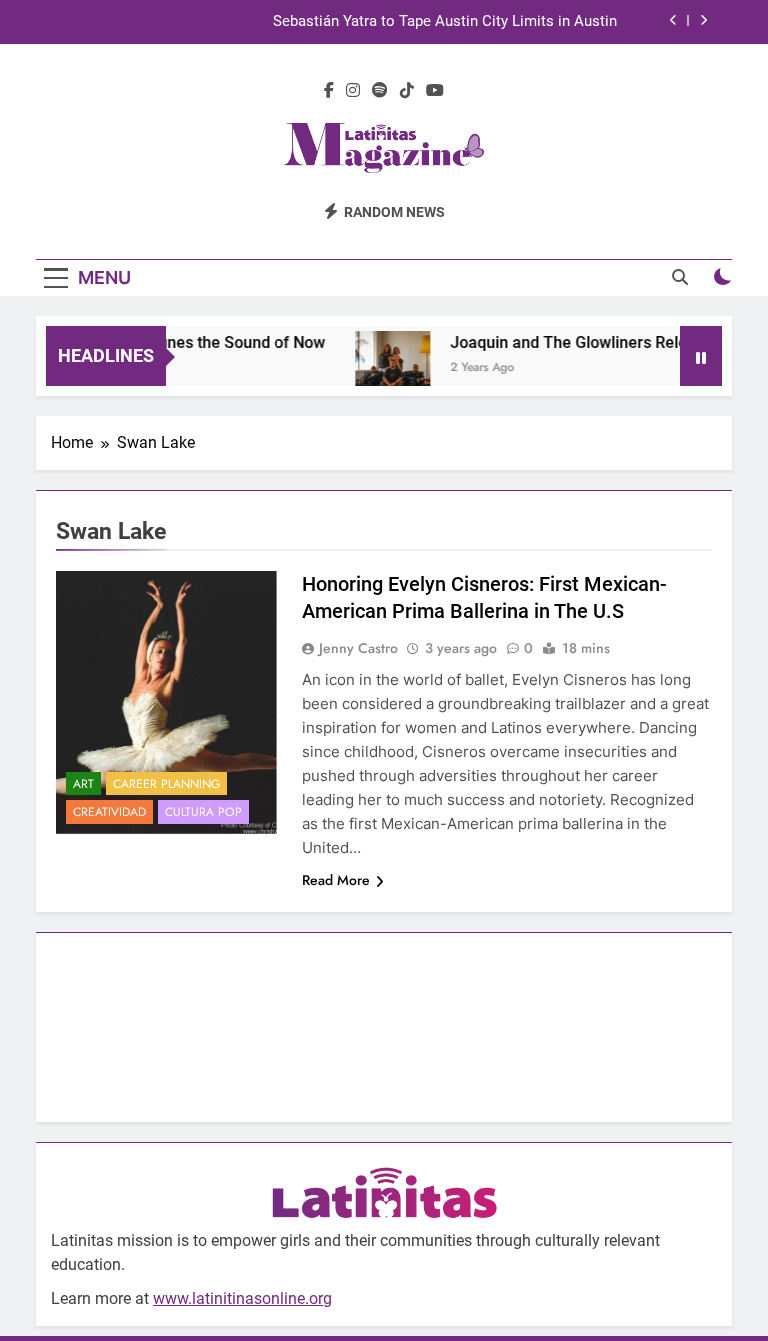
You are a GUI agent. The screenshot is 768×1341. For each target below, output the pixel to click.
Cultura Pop (203, 812)
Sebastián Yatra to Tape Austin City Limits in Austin (445, 22)
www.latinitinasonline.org (242, 1298)
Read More (336, 880)
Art (83, 784)
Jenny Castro (358, 648)
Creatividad (109, 812)
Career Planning (166, 784)
